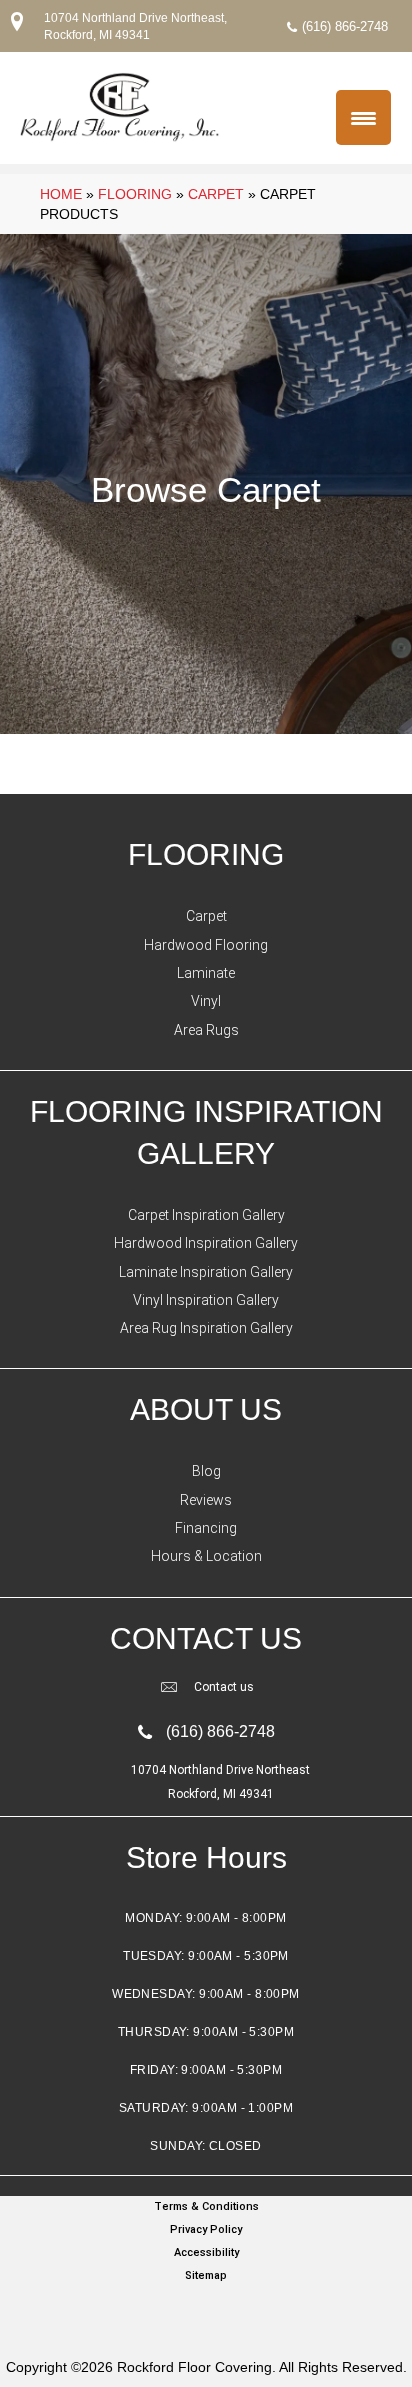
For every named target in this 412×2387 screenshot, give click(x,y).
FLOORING (206, 854)
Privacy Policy (206, 2229)
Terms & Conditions (206, 2206)
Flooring (135, 194)
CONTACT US (206, 1638)
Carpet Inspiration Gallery (206, 1215)
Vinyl (206, 1001)
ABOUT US (206, 1409)
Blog (206, 1471)
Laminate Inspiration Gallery (206, 1272)
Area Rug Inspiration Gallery (206, 1328)
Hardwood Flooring (206, 945)
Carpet (216, 194)
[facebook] (201, 2314)
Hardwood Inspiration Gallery (206, 1243)
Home (61, 194)
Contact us (224, 1687)
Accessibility (206, 2252)
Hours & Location (206, 1556)
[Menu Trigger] (363, 117)
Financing (206, 1528)
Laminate (206, 973)
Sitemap (206, 2275)
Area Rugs (206, 1030)
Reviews (206, 1500)
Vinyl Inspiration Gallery (206, 1300)
